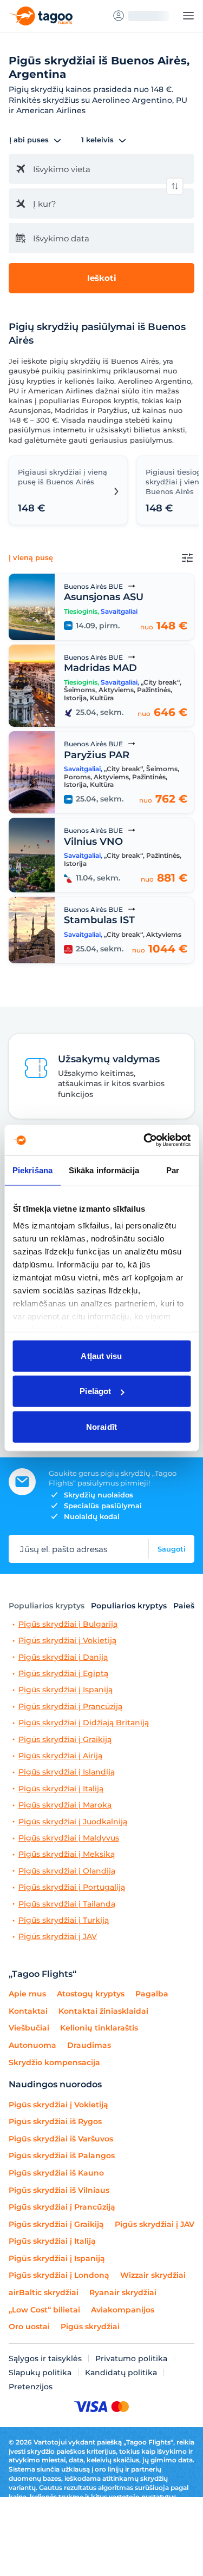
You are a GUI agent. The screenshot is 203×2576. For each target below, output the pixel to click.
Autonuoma (32, 2045)
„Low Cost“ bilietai (44, 2310)
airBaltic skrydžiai (44, 2292)
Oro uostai (29, 2327)
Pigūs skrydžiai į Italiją (61, 1789)
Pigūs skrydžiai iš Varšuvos (61, 2139)
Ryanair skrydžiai (123, 2292)
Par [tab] (173, 1170)
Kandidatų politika (121, 2373)
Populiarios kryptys (47, 1606)
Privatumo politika (131, 2358)
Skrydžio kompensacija (54, 2062)
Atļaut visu (101, 1355)
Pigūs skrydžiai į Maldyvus (69, 1838)
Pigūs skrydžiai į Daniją (63, 1657)
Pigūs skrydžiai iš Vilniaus (59, 2190)
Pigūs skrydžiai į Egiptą (63, 1674)
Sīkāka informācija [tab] (104, 1170)
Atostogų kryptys (91, 1994)
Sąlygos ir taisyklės (45, 2358)
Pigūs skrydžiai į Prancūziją (70, 1707)
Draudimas (89, 2045)
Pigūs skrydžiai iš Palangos (62, 2156)
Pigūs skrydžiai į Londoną (59, 2275)
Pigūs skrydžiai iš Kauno (56, 2173)
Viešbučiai (29, 2028)
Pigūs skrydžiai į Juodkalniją (73, 1822)
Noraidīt (101, 1426)
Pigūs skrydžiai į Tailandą (67, 1904)
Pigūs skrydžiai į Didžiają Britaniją (84, 1723)
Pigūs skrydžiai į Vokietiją (67, 1641)
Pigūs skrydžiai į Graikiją (65, 1740)
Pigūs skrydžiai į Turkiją (64, 1920)
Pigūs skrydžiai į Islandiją (67, 1772)
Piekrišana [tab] (32, 1170)
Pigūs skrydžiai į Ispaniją (66, 1690)
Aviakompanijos (123, 2310)
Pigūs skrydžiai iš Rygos (55, 2121)
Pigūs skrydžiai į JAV (58, 1937)
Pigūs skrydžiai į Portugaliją (72, 1887)
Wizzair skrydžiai (153, 2275)
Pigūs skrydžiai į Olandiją (67, 1871)
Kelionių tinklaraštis (99, 2028)
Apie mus (27, 1994)
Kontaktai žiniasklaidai (103, 2011)
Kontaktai (28, 2011)
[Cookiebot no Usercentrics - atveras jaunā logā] (145, 1140)
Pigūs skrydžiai (90, 2327)
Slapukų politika (40, 2373)
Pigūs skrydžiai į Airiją (60, 1756)
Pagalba (152, 1994)
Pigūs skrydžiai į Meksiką (67, 1854)
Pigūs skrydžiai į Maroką (65, 1805)
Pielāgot (95, 1391)
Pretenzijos (31, 2387)
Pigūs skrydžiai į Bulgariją (68, 1624)
